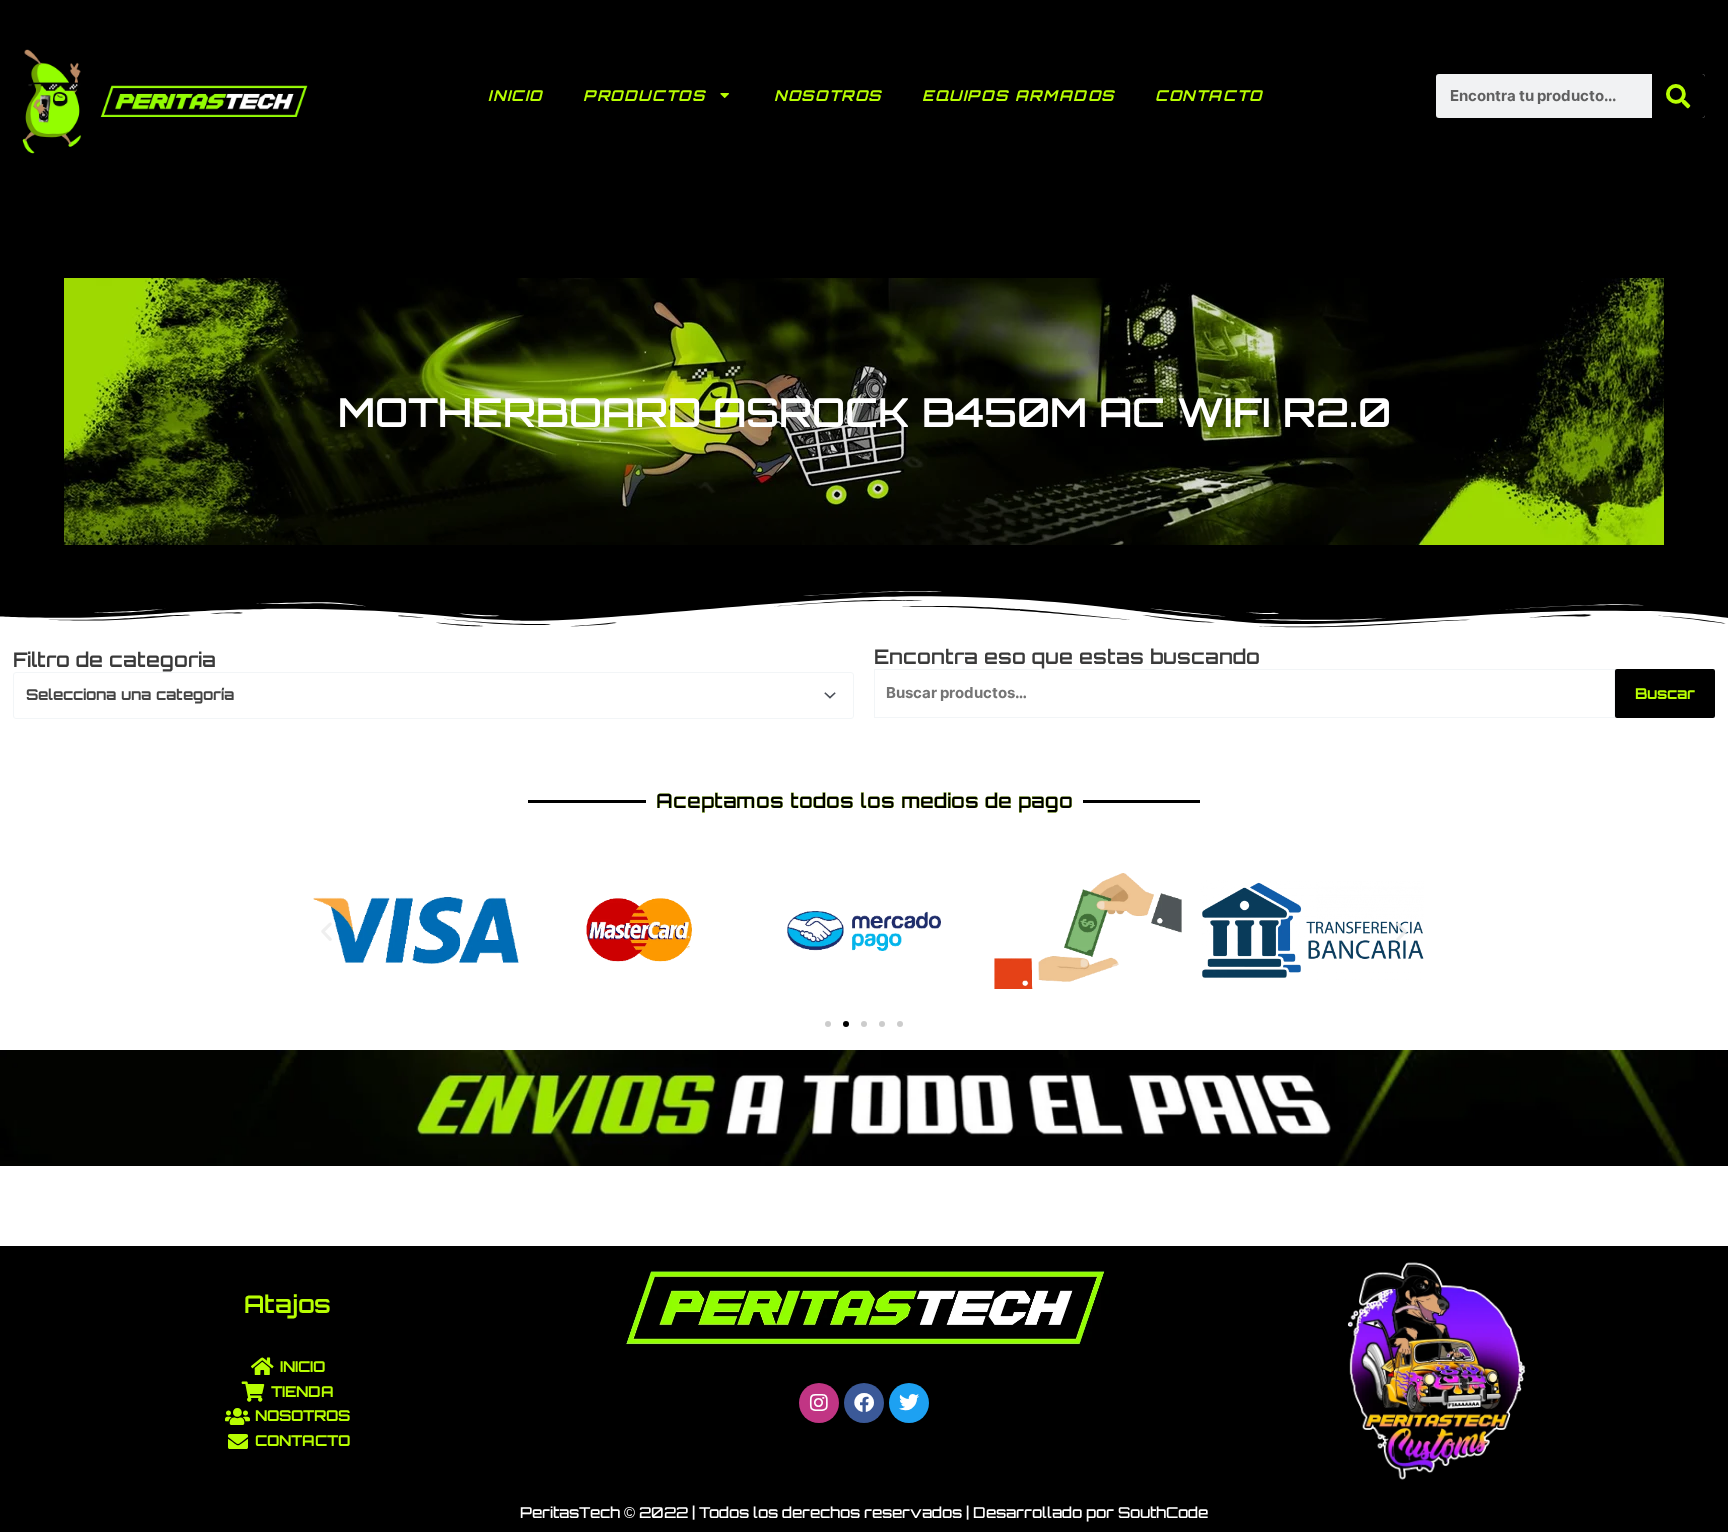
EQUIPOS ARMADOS (1018, 95)
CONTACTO (1209, 95)
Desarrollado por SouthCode (1090, 1512)
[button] (326, 930)
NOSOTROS (828, 95)
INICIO (515, 95)
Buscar (1665, 693)
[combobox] (433, 695)
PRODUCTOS (644, 95)
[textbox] (424, 695)
